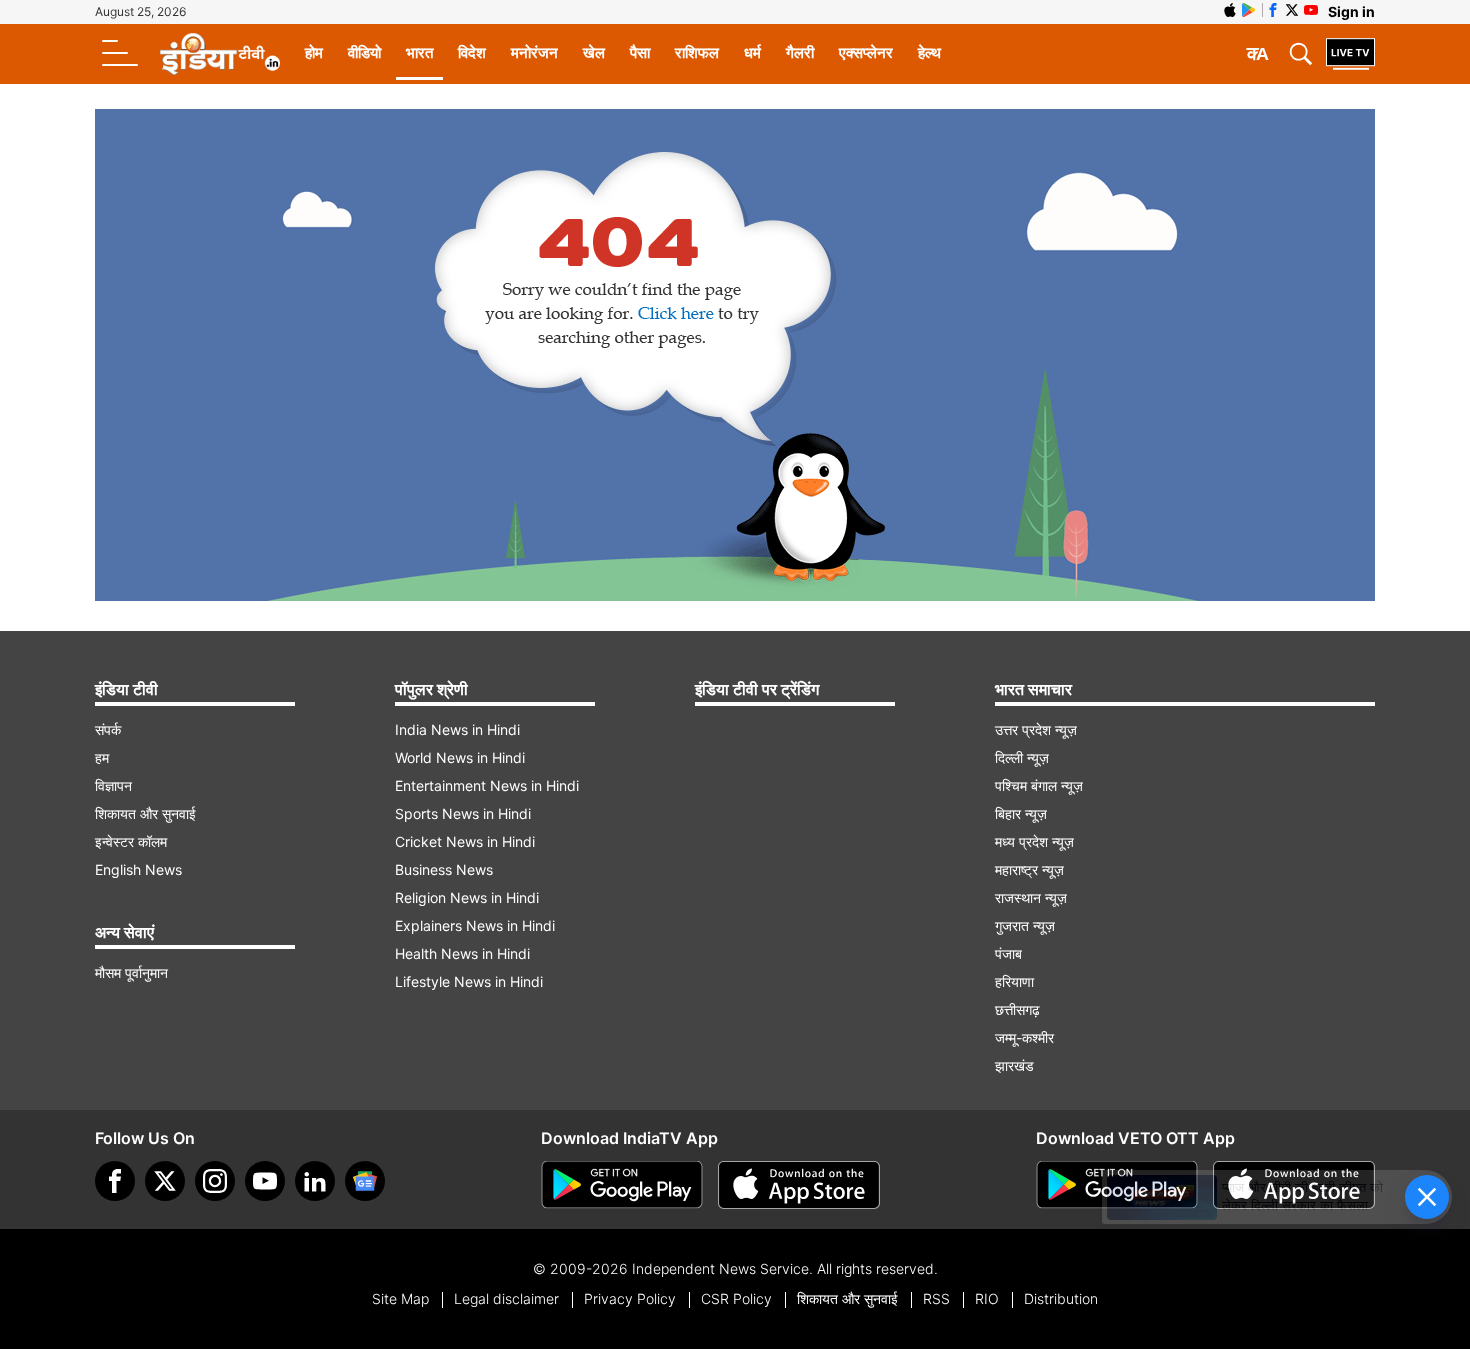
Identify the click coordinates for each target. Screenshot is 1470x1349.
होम (314, 52)
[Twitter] (165, 1181)
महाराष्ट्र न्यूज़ (1029, 869)
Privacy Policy (630, 1298)
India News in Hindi (457, 729)
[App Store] (799, 1185)
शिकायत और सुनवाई (145, 813)
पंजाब (1008, 953)
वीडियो (364, 52)
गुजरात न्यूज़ (1025, 925)
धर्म (752, 52)
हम (102, 757)
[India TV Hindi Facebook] (1273, 10)
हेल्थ (929, 52)
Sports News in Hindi (463, 813)
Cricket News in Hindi (465, 841)
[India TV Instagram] (215, 1181)
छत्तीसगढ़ (1017, 1009)
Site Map (400, 1298)
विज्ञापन (113, 785)
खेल (594, 52)
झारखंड (1014, 1065)
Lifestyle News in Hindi (469, 981)
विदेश (472, 52)
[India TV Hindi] (220, 54)
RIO (987, 1298)
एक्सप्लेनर (866, 52)
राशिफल (697, 52)
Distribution (1061, 1298)
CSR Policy (736, 1298)
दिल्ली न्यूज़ (1022, 757)
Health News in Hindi (462, 953)
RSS (936, 1298)
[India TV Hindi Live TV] (1350, 54)
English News (138, 869)
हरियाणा (1014, 981)
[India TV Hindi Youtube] (1311, 10)
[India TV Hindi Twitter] (1292, 10)
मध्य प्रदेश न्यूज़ (1034, 841)
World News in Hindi (460, 757)
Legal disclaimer (506, 1298)
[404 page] (735, 355)
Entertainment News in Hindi (487, 785)
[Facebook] (115, 1181)
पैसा (640, 52)
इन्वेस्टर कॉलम (131, 841)
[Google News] (365, 1181)
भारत (419, 52)
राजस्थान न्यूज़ (1031, 897)
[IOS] (1230, 10)
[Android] (1249, 10)
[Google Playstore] (622, 1185)
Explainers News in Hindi (475, 925)
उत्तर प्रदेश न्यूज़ (1036, 729)
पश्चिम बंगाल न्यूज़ (1039, 785)
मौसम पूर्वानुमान (131, 972)
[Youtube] (265, 1181)
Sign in (1351, 11)
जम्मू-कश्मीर (1024, 1037)
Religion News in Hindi (467, 897)
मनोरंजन (534, 52)
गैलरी (800, 52)
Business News (444, 869)
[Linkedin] (315, 1181)
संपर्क (108, 729)
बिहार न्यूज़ (1021, 813)
